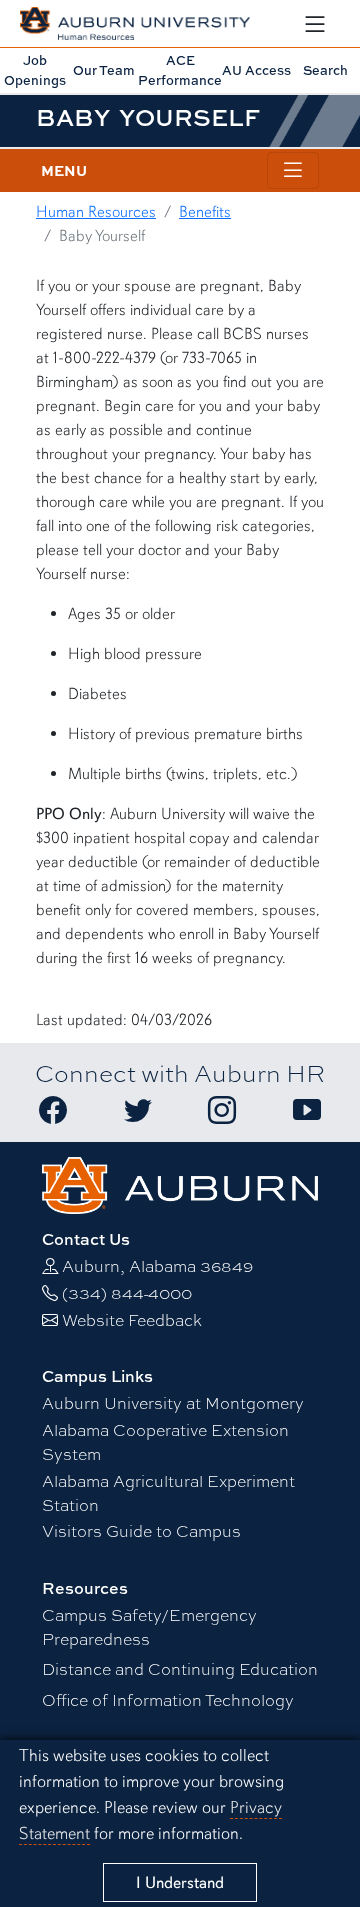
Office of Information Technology (168, 1699)
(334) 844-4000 (127, 1292)
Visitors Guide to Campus (141, 1530)
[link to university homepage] (180, 1182)
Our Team (104, 70)
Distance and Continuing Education (180, 1668)
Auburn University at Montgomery (173, 1402)
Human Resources (96, 212)
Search (325, 70)
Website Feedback (132, 1319)
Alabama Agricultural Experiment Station (168, 1492)
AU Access (256, 70)
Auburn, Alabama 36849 (157, 1265)
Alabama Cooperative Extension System (165, 1441)
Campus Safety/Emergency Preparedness (149, 1626)
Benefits (205, 212)
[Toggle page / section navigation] (293, 170)
